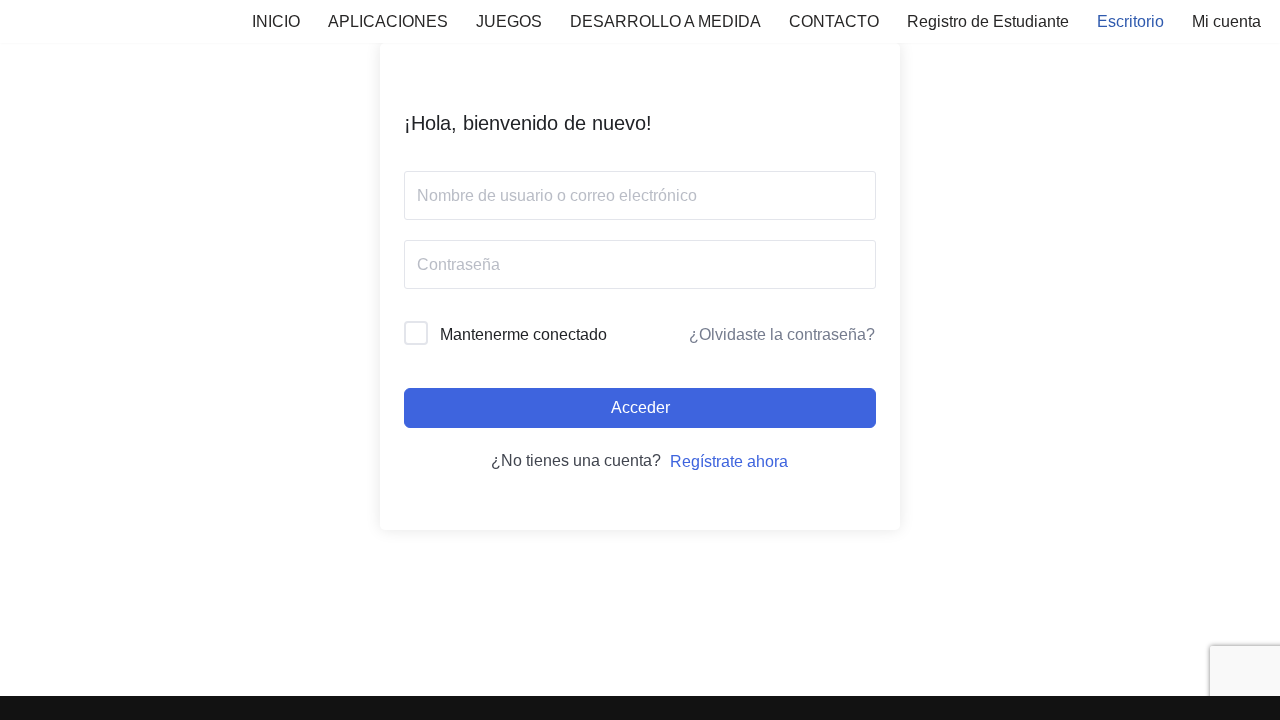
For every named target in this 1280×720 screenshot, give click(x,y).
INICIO (276, 21)
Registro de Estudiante (988, 21)
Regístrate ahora (729, 461)
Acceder (640, 407)
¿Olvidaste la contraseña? (782, 334)
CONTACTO (834, 21)
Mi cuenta (1226, 21)
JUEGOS (509, 21)
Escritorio (1130, 21)
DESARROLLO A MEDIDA (665, 21)
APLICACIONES (388, 21)
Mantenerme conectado (523, 334)
